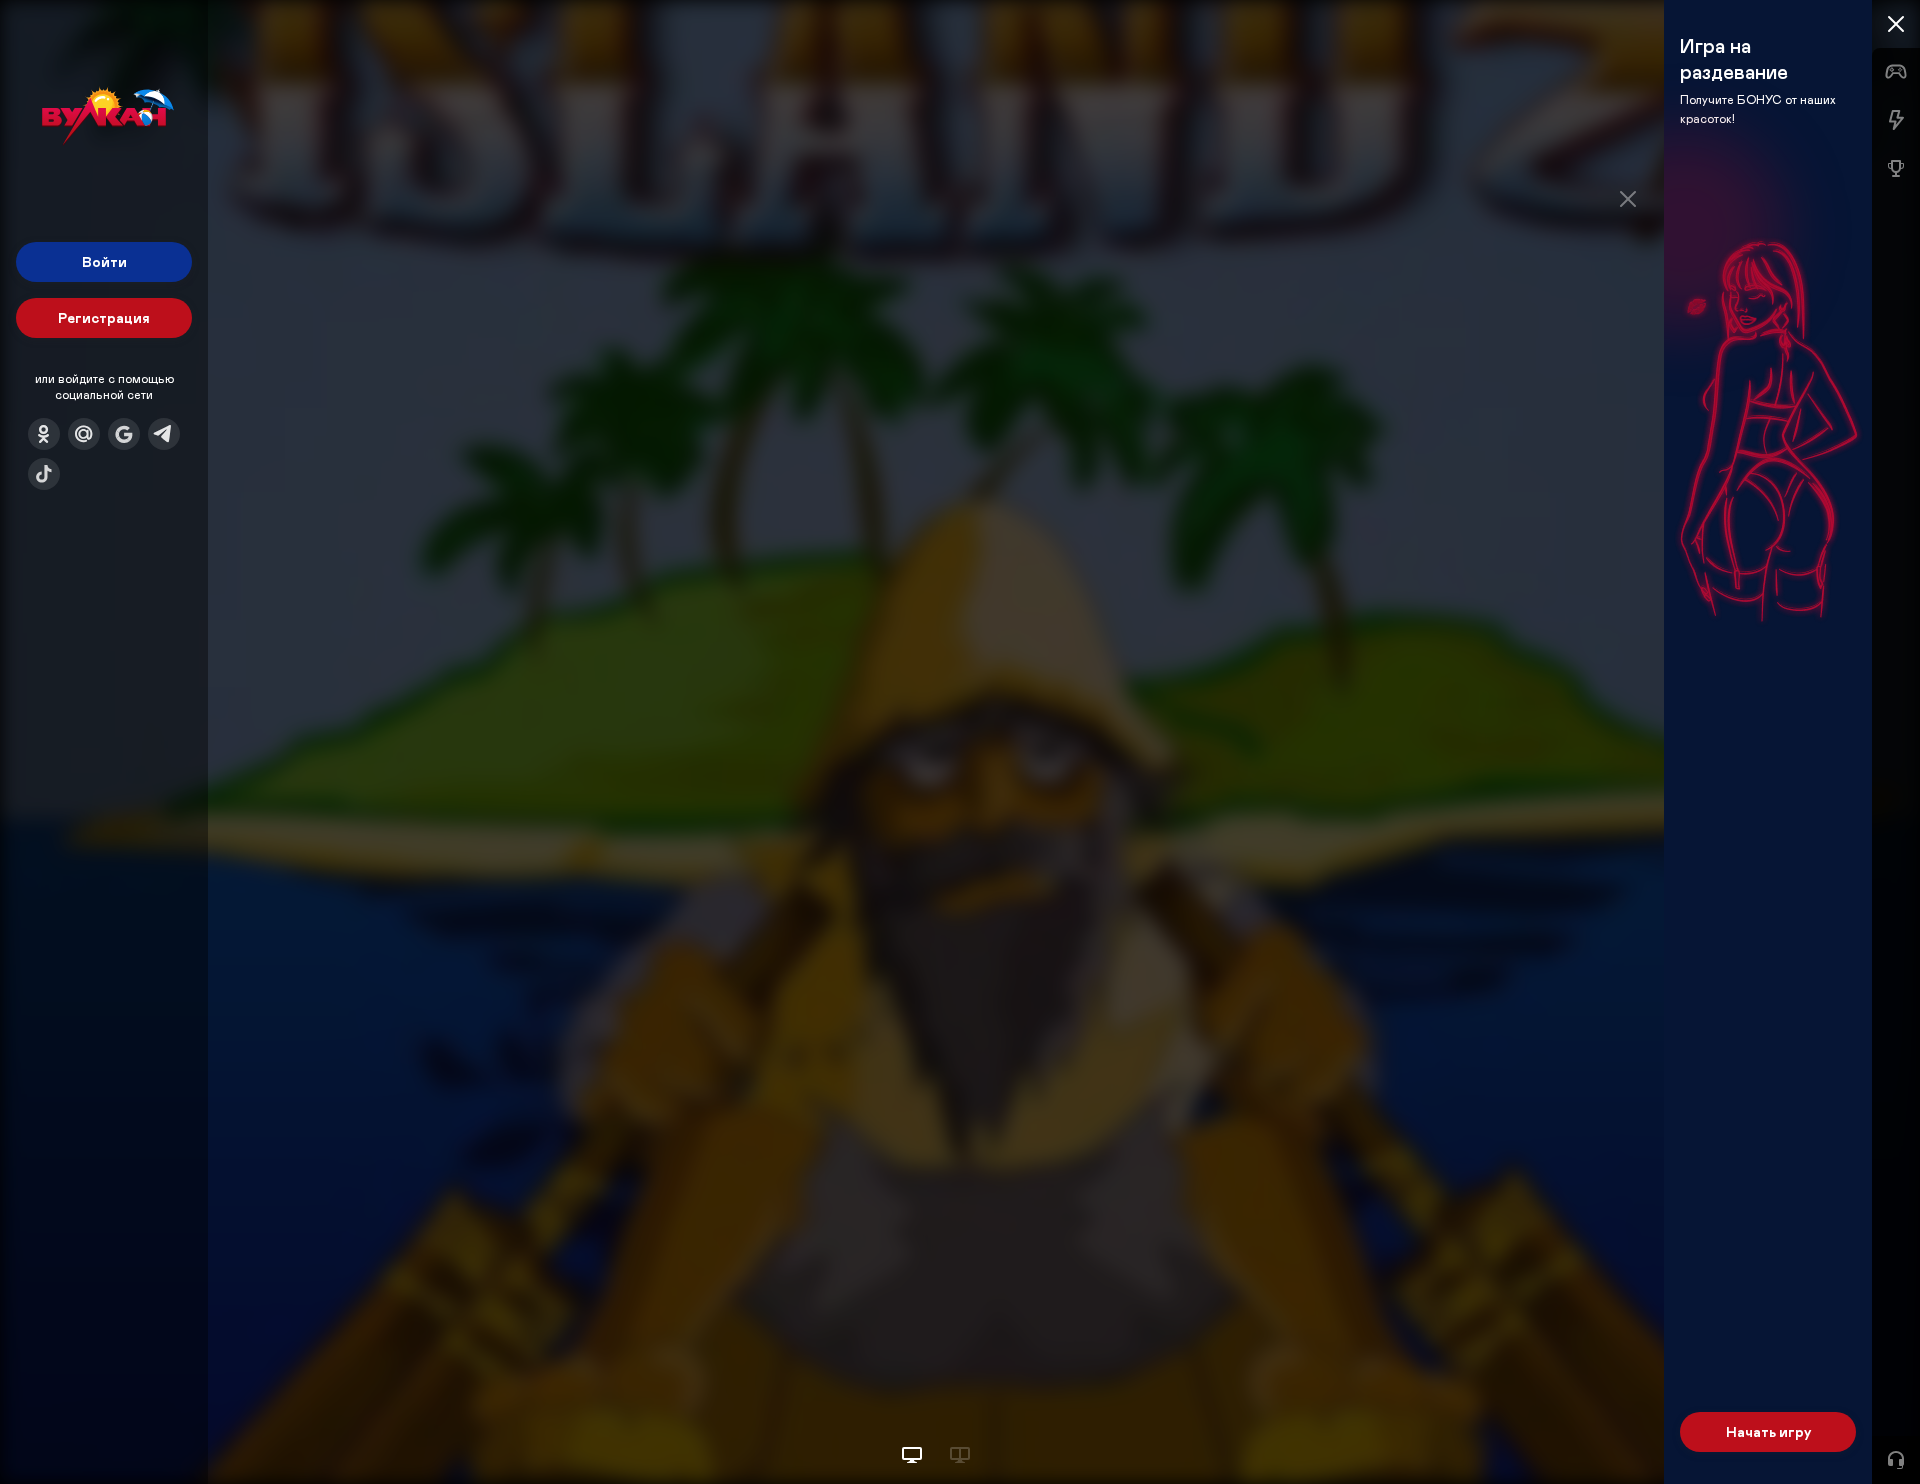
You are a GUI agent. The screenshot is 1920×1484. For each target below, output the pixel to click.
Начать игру (1768, 1431)
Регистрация (104, 317)
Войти (104, 261)
